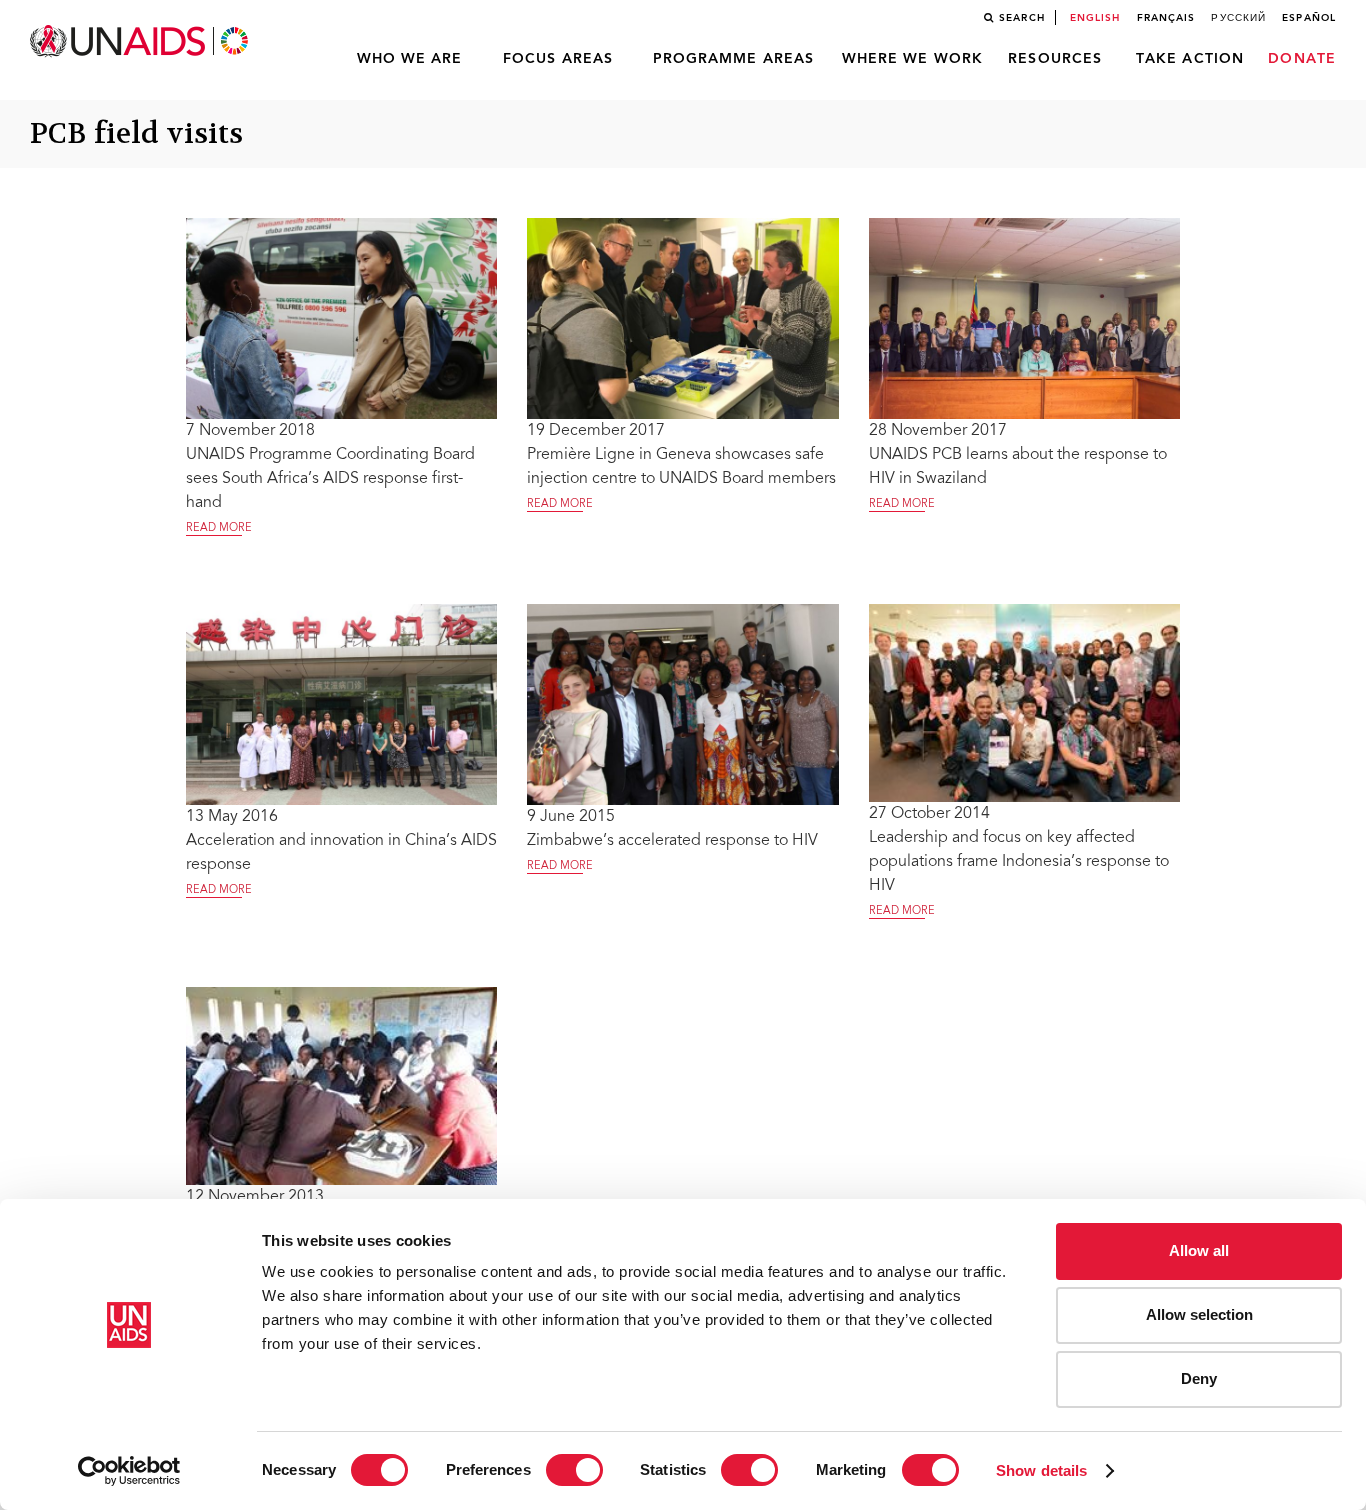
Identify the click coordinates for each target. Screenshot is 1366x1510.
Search (1022, 18)
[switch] (574, 1470)
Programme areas (734, 59)
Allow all (1199, 1250)
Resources (1055, 59)
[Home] (141, 41)
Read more (219, 528)
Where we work (912, 59)
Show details (1041, 1470)
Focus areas (558, 59)
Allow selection (1199, 1314)
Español (1309, 18)
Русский (1238, 18)
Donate (1302, 59)
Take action (1190, 59)
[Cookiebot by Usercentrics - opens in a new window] (129, 1471)
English (1095, 18)
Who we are (410, 59)
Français (1166, 18)
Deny (1199, 1378)
